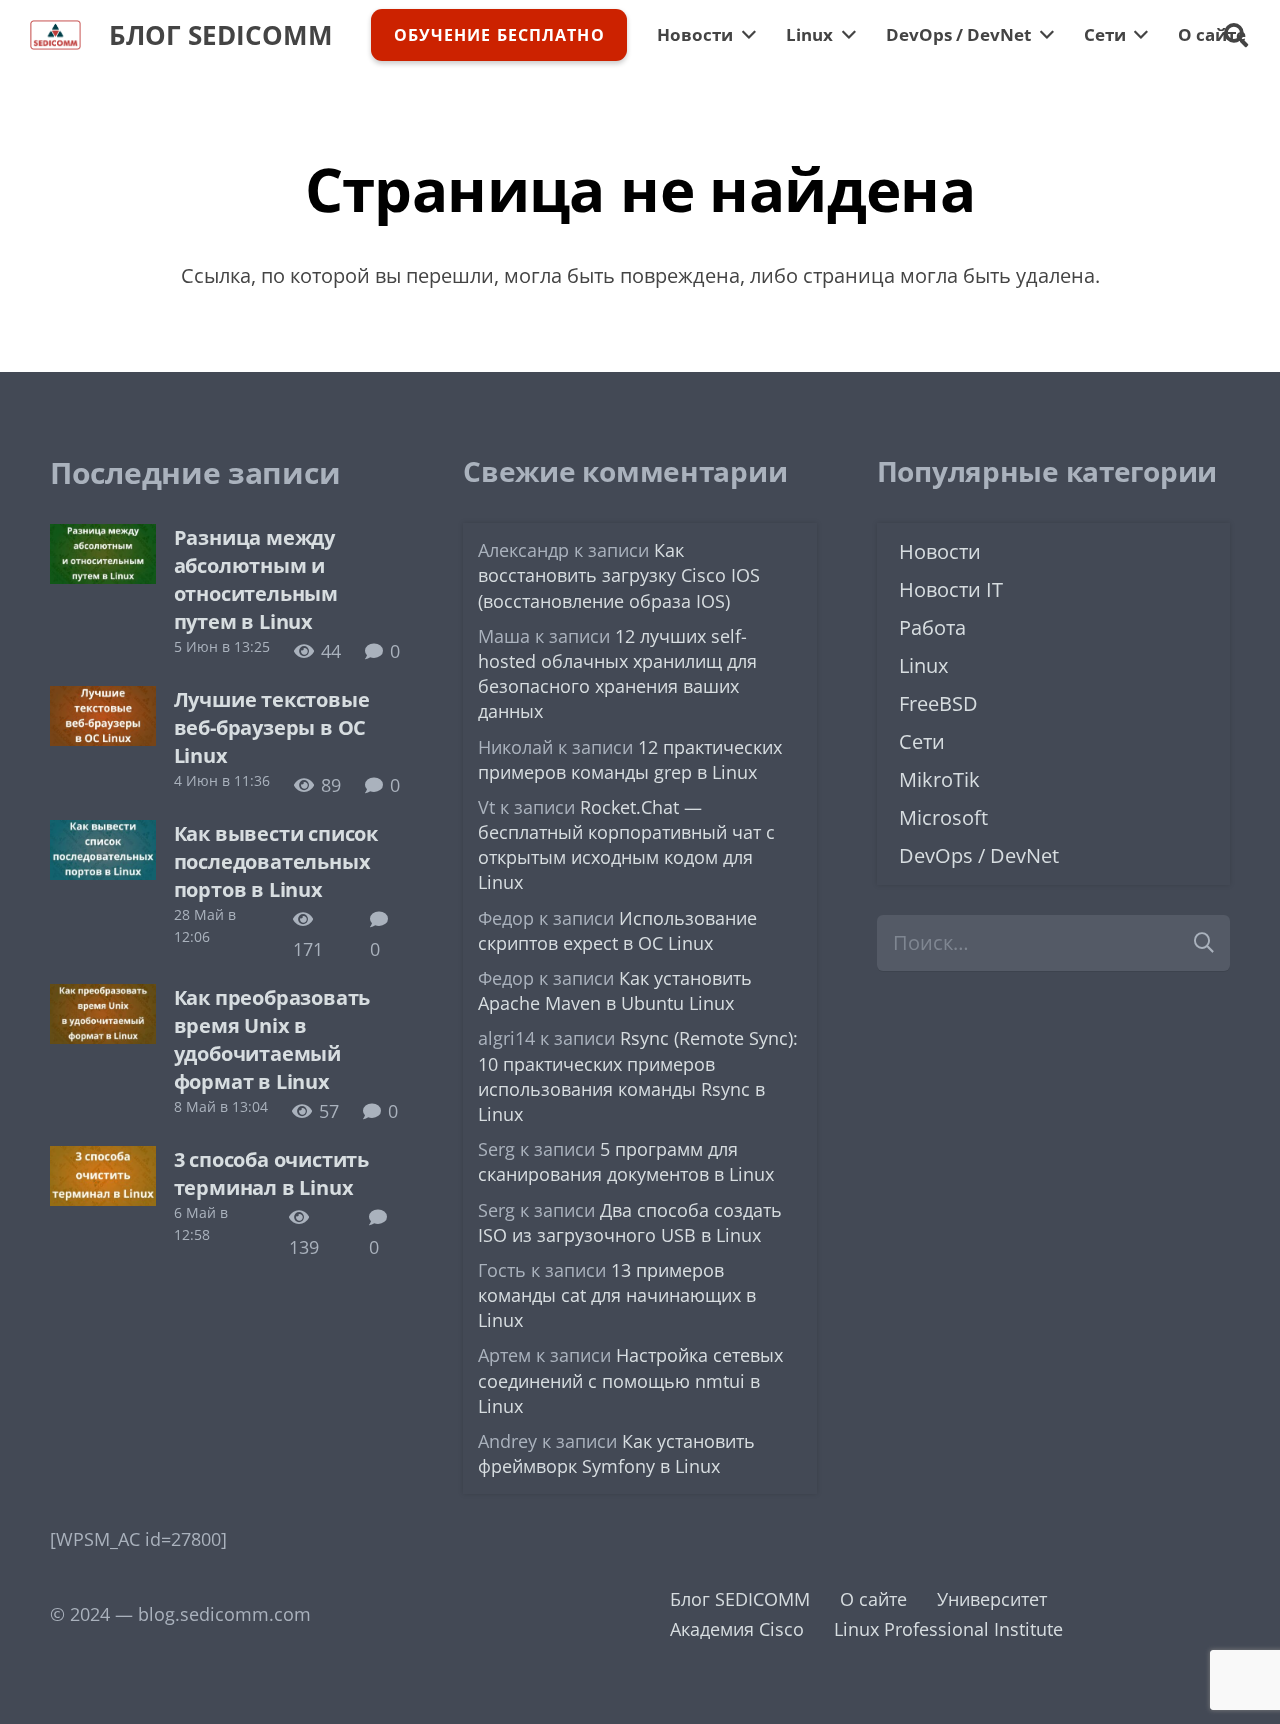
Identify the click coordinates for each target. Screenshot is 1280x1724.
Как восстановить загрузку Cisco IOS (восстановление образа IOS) (619, 575)
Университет (992, 1599)
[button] (1235, 35)
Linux (923, 665)
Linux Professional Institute (948, 1629)
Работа (932, 627)
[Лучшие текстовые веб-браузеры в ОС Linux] (103, 701)
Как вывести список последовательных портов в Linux (276, 861)
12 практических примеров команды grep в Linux (630, 759)
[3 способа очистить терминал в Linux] (103, 1161)
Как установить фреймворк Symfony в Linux (616, 1453)
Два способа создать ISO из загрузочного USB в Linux (630, 1222)
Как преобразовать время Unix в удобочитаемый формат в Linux (272, 1039)
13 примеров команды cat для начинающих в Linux (617, 1295)
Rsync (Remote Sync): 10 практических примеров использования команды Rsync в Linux (638, 1076)
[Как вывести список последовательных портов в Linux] (103, 835)
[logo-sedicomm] (55, 35)
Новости (940, 551)
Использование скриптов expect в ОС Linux (617, 930)
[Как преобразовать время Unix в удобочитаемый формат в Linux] (103, 999)
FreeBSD (938, 703)
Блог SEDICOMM (740, 1599)
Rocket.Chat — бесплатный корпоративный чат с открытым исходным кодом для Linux (626, 845)
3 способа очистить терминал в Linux (271, 1173)
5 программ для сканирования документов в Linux (626, 1161)
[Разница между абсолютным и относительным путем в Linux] (103, 539)
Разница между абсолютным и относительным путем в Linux (256, 579)
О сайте (873, 1599)
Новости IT (951, 589)
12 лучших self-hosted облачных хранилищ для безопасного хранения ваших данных (617, 674)
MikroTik (939, 779)
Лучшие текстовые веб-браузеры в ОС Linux (272, 727)
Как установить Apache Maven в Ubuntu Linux (615, 990)
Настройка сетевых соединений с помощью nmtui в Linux (630, 1380)
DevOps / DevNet (979, 855)
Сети (922, 741)
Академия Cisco (737, 1629)
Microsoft (943, 817)
